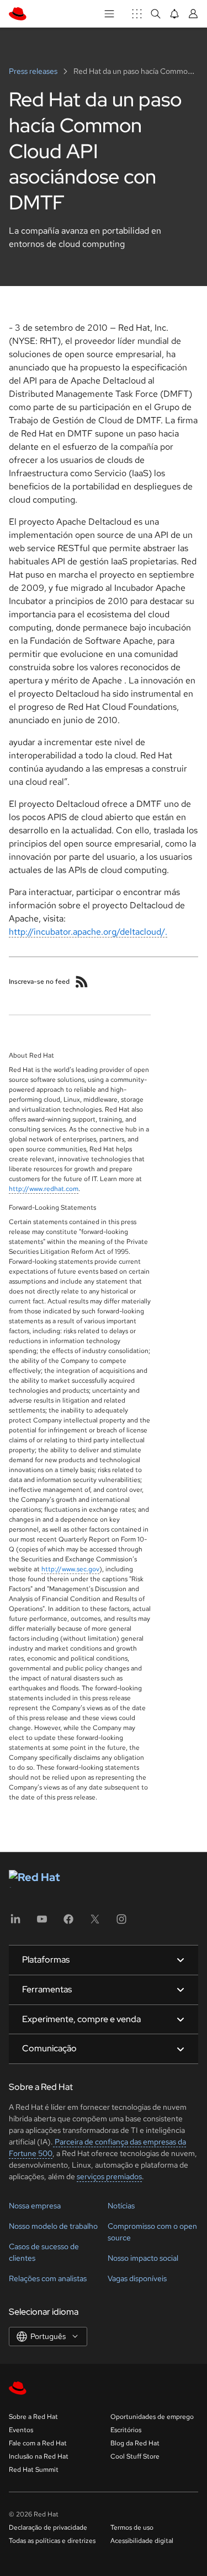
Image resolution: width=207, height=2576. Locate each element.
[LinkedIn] (15, 1923)
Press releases (34, 71)
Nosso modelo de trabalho (53, 2226)
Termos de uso (132, 2528)
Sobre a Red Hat (33, 2417)
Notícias (121, 2206)
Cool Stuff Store (135, 2456)
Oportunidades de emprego (152, 2417)
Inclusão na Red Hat (39, 2456)
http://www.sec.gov (70, 1569)
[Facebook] (68, 1923)
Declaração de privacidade (48, 2528)
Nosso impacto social (143, 2258)
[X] (95, 1923)
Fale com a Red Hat (38, 2443)
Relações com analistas (48, 2278)
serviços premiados (109, 2176)
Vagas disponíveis (137, 2278)
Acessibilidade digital (142, 2541)
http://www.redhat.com (44, 1189)
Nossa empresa (35, 2206)
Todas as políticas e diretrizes (52, 2541)
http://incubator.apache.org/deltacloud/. (88, 932)
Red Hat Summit (34, 2470)
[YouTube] (42, 1923)
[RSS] (82, 982)
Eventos (21, 2430)
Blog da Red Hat (135, 2443)
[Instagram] (121, 1923)
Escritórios (126, 2430)
